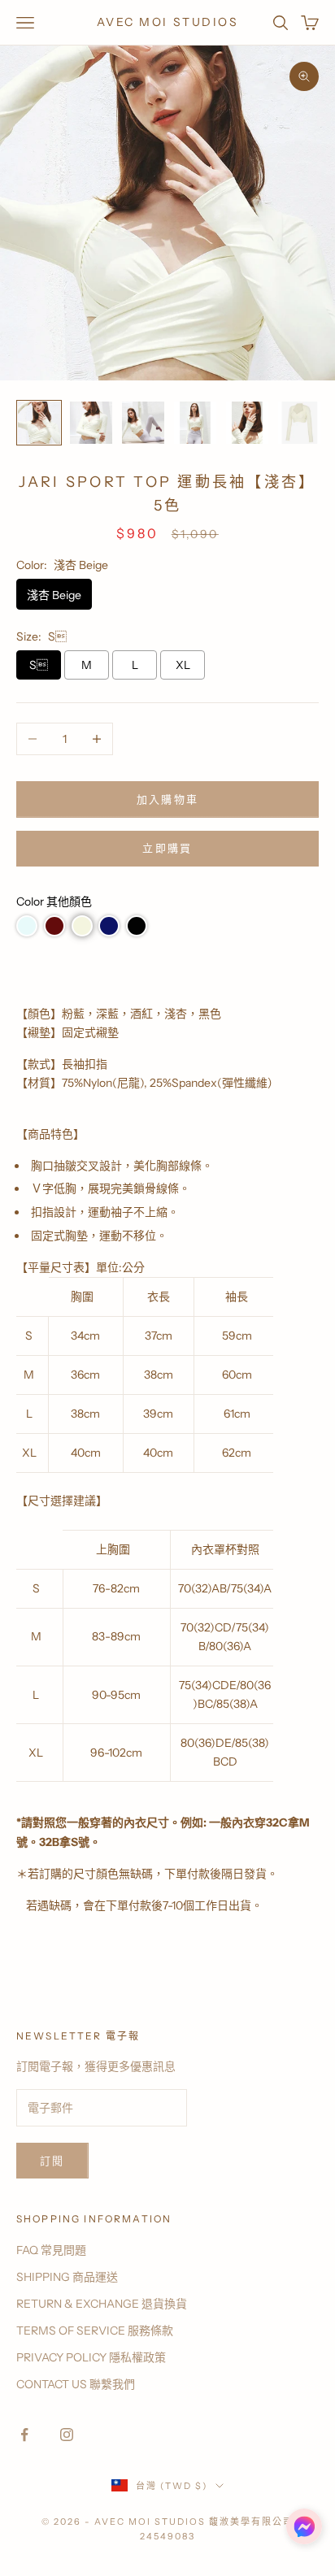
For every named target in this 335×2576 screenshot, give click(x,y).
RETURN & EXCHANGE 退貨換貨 (102, 2304)
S (39, 665)
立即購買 (167, 848)
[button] (27, 926)
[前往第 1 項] (39, 423)
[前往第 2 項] (91, 423)
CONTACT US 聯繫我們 (76, 2384)
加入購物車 (168, 799)
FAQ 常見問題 (51, 2250)
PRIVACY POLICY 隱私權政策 (91, 2357)
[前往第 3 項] (143, 423)
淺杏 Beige (54, 595)
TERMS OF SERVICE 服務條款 (95, 2331)
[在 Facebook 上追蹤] (24, 2435)
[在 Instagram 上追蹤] (67, 2435)
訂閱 (52, 2161)
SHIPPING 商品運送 (67, 2277)
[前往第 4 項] (195, 423)
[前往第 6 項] (299, 423)
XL (183, 665)
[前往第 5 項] (247, 423)
